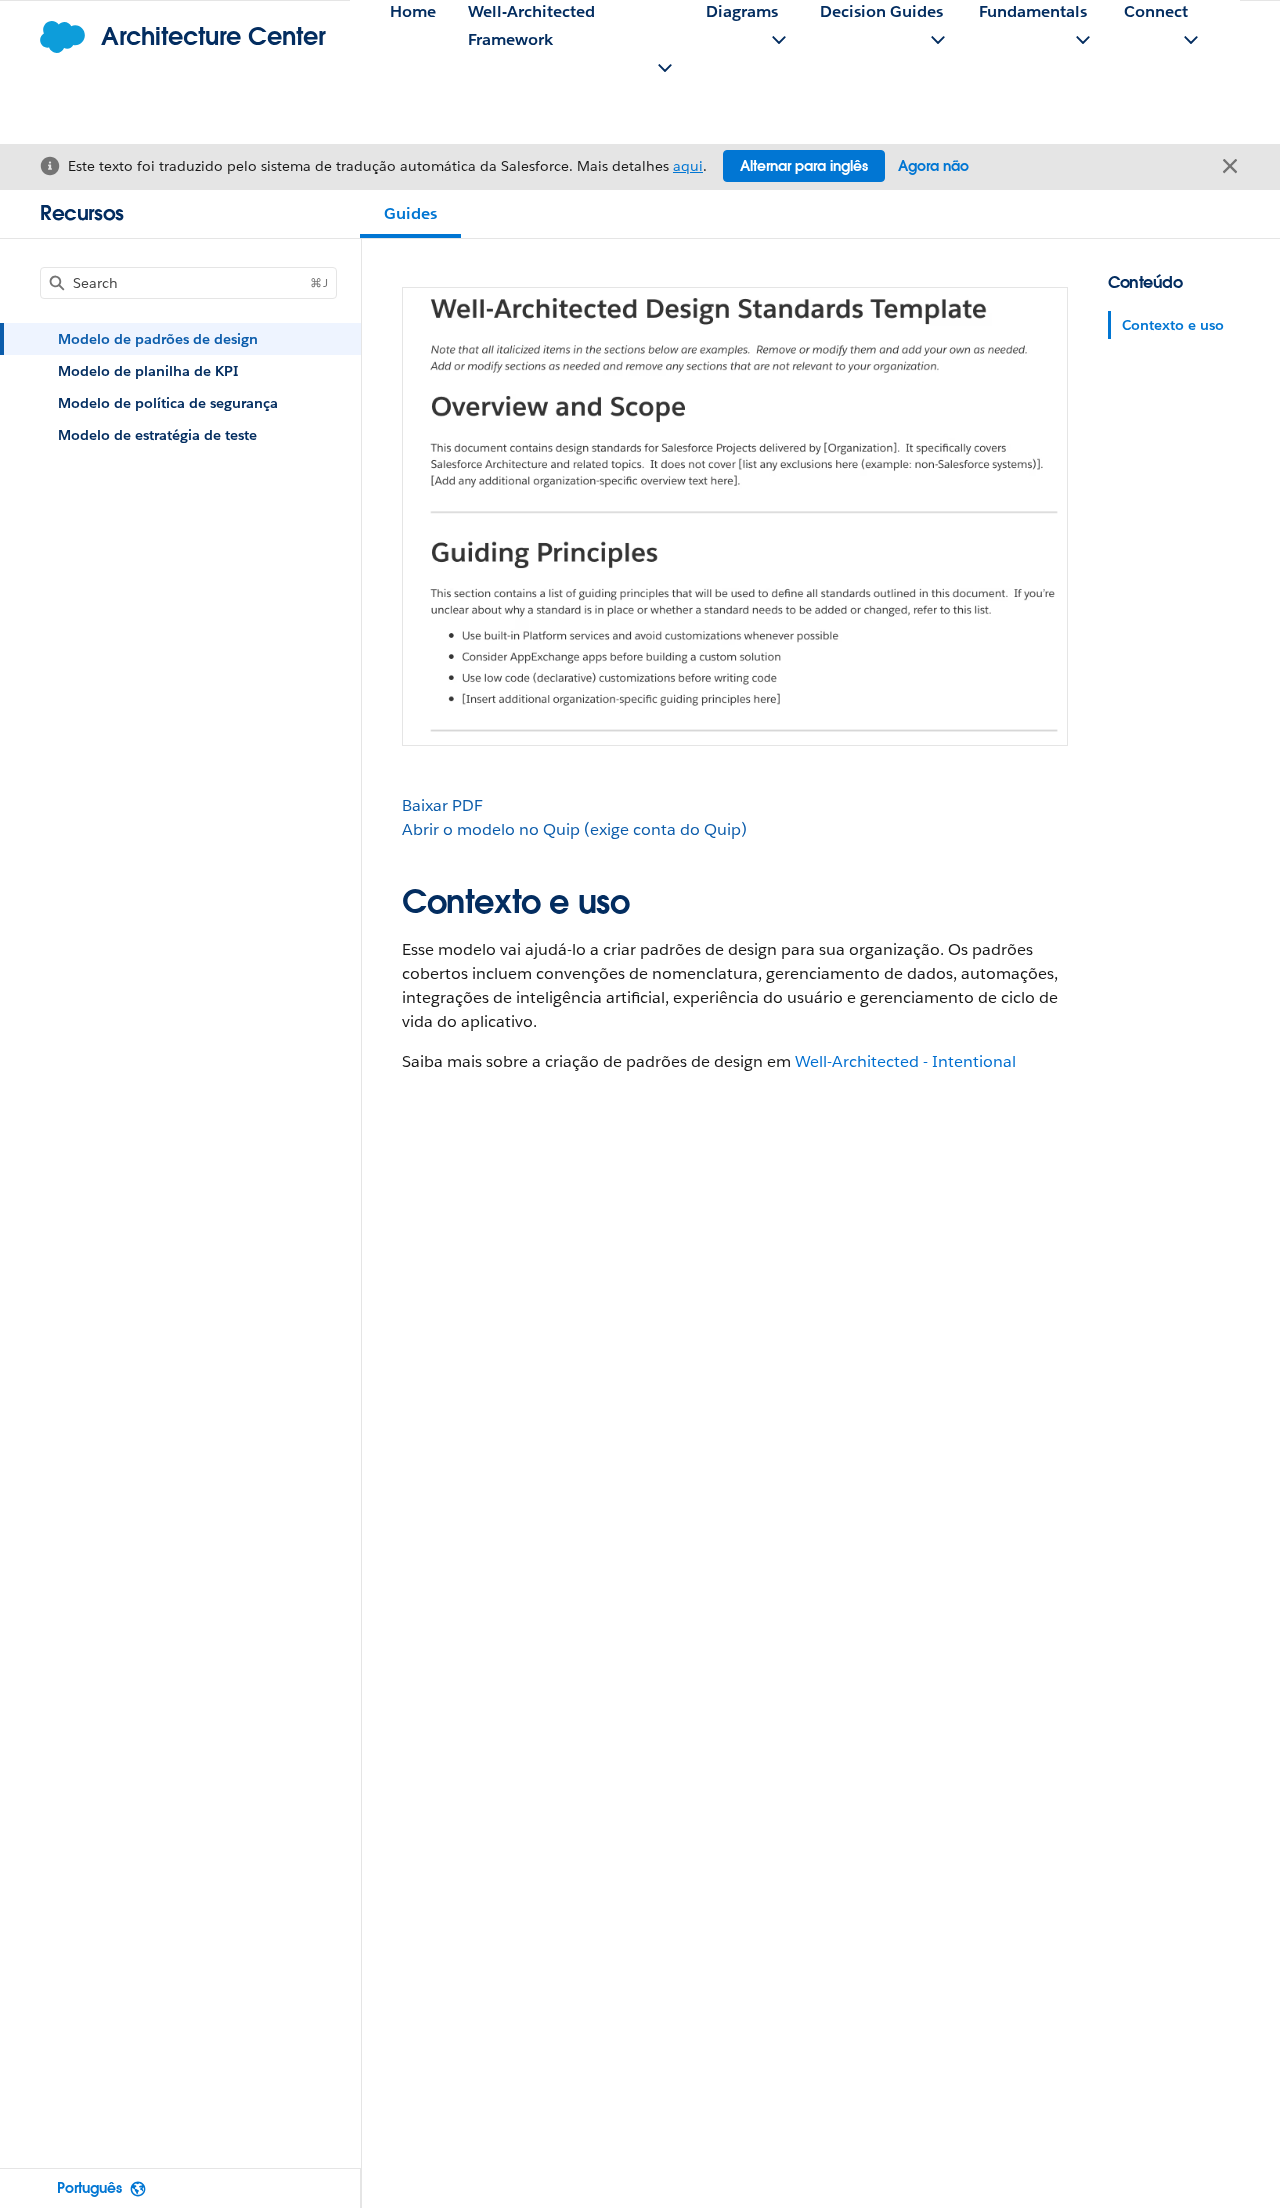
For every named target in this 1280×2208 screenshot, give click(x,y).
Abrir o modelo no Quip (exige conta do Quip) (574, 829)
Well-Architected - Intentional (905, 1061)
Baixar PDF (442, 805)
